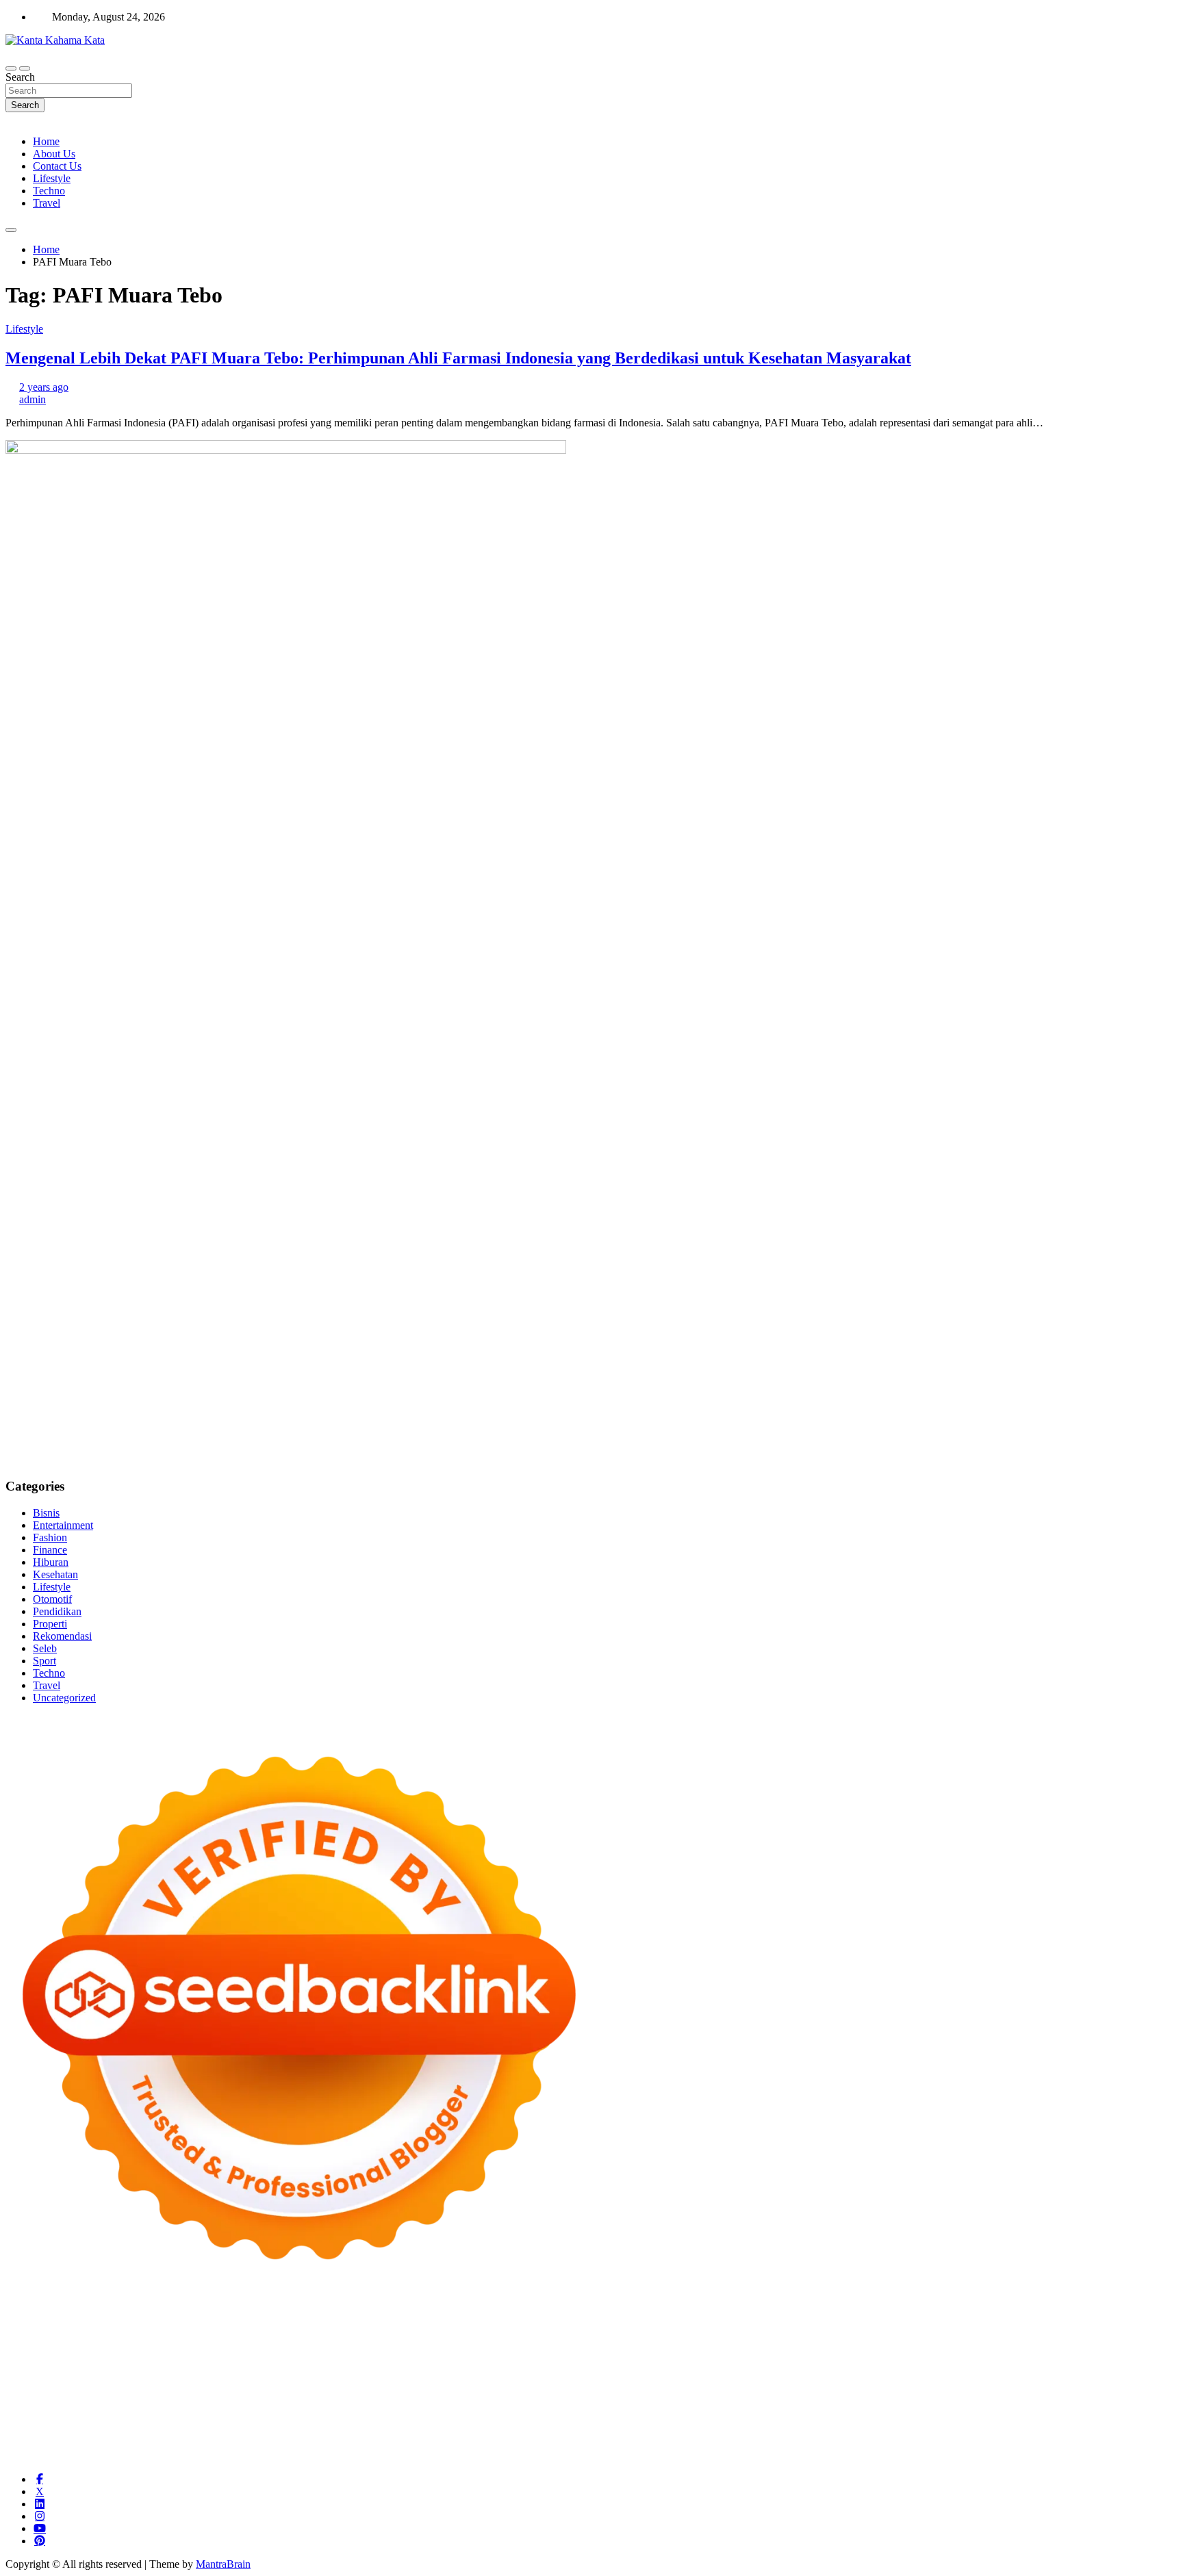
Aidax (812, 2345)
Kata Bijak (177, 2345)
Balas (965, 2431)
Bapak (826, 2444)
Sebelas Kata (1119, 2419)
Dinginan (863, 2444)
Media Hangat (809, 2456)
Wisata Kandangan (367, 2419)
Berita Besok (901, 2419)
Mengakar (361, 2444)
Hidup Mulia (726, 2357)
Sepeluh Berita (614, 2456)
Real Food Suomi (318, 2382)
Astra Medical (785, 2382)
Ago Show (672, 2357)
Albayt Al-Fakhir (345, 2333)
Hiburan (51, 1562)
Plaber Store (902, 2320)
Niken (622, 2407)
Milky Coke (1000, 2382)
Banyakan (908, 2444)
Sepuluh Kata (310, 2456)
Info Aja (392, 2431)
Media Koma (842, 2419)
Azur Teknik (122, 2320)
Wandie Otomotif (167, 2419)
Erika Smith (91, 2370)
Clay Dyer (618, 2394)
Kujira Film (491, 2370)
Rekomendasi (62, 1636)
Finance (50, 1550)
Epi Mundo (662, 2333)
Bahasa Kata (869, 2456)
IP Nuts (896, 2382)
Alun (665, 2431)
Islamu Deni (982, 2333)
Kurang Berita (657, 2419)
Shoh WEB (128, 2357)
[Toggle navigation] (11, 68)
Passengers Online (191, 2333)
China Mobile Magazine (809, 2357)
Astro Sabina (520, 2333)
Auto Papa (407, 2333)
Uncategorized (64, 1698)
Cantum (194, 2444)
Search (20, 77)
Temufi (448, 2370)
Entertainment (63, 1525)
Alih (688, 2431)
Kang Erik (413, 2407)
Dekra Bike (178, 2382)
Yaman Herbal (146, 2394)
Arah (886, 2431)
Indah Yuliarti (342, 2431)
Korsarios (423, 2382)
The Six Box (725, 2382)
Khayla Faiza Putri (963, 2407)
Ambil (713, 2431)
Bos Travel (226, 2407)
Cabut (161, 2444)
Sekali (19, 2456)
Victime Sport (848, 2382)
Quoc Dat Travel (270, 2333)
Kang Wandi (99, 2419)
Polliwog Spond (559, 2320)
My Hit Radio (610, 2345)
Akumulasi (753, 2431)
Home (46, 141)
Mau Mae (459, 2407)
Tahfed (498, 2407)
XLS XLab (88, 2394)
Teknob (323, 2407)
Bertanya (484, 2431)
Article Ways (122, 2382)
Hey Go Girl (435, 2320)
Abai (642, 2431)
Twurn (620, 2333)
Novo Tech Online (251, 2357)
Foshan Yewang (838, 2320)
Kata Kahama (719, 2333)
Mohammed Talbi (1059, 2370)
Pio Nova (945, 2370)
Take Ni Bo (1010, 2320)
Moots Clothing (1066, 2345)
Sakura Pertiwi (165, 2431)
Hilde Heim (31, 2333)
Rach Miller (890, 2357)
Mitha (216, 2345)
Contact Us (57, 166)
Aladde (523, 2345)
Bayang (996, 2431)
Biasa (62, 2444)
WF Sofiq (502, 2357)
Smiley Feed (1146, 2357)
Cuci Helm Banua (1082, 2407)
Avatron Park (461, 2333)
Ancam (794, 2431)
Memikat (1041, 2444)
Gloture (1047, 2357)
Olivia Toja (1142, 2333)
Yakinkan (1123, 2444)
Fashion (50, 1537)
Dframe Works (1127, 2320)
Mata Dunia (278, 2407)
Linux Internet (917, 2394)
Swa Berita (1091, 2333)
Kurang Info (597, 2419)
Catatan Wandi (37, 2419)
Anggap (431, 2444)
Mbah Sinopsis (264, 2345)
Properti (50, 1624)
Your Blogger (1012, 2419)
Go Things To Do (1068, 2394)
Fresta (388, 2345)
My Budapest (397, 2394)
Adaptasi (587, 2431)
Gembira (1082, 2444)
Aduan (259, 2444)
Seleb (45, 1648)
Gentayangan (780, 2444)
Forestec (661, 2394)
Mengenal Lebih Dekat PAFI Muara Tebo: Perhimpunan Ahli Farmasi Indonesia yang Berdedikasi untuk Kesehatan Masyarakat (458, 358)
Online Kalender (241, 2382)
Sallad (465, 2357)
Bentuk (92, 2444)
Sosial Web (956, 2419)
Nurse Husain (35, 2357)
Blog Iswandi (236, 2419)
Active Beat (205, 2394)
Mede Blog (748, 2370)
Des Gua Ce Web (989, 2394)
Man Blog (584, 2407)
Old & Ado (1053, 2382)
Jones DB (104, 2407)
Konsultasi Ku (247, 2456)
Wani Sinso (481, 2345)
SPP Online (1092, 2357)
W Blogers (866, 2333)
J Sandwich (859, 2394)
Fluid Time (862, 2370)
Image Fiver (245, 2320)
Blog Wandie (438, 2419)
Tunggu (651, 2444)
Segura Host (296, 2370)
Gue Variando (1110, 2382)
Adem (323, 2444)
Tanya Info (751, 2456)
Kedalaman (995, 2444)
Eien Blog (427, 2357)
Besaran (950, 2444)
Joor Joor (1120, 2370)
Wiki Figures (710, 2320)
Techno (49, 191)
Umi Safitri (286, 2431)
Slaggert (559, 2345)
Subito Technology (638, 2320)
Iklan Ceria (816, 2333)
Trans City (365, 2407)
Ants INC (127, 2333)
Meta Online (124, 2345)
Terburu (128, 2444)
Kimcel (290, 2320)
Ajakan (292, 2444)
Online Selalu (35, 2431)
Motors (21, 2320)
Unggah (587, 2444)
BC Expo (71, 2382)
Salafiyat (771, 2333)
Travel (47, 203)
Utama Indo (734, 2345)
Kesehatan (55, 1574)
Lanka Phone (337, 2320)
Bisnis (46, 1513)
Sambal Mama (674, 2345)
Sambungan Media (172, 2456)
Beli (1025, 2431)
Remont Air (747, 2394)
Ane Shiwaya (639, 2370)
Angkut (828, 2431)
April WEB (428, 2345)
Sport (44, 1661)
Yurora (80, 2345)
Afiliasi (522, 2431)
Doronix (386, 2320)
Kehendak (57, 2456)
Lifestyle (52, 178)
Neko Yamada (771, 2320)
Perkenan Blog (436, 2456)
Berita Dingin (372, 2456)
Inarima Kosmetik (540, 2382)
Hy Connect (854, 2345)
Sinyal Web (786, 2419)
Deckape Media (331, 2394)
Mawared (379, 2382)
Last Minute (473, 2382)
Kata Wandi (1150, 2407)
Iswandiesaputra (885, 2407)
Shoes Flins (993, 2370)
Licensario (605, 2382)
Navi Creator (732, 2407)
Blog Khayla (295, 2419)
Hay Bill (700, 2394)
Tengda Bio (351, 2370)
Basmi (937, 2431)
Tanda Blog (555, 2456)
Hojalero (313, 2357)
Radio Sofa (787, 2407)
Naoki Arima (803, 2394)
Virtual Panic (1130, 2345)
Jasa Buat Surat (996, 2345)
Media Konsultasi (687, 2456)
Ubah (619, 2444)
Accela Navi (1065, 2320)
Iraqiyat (905, 2370)
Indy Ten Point (662, 2382)
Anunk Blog (65, 2320)
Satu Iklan (1066, 2419)
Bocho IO (571, 2394)
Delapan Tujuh (184, 2320)
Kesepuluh (105, 2456)
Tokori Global (264, 2394)
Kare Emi (586, 2370)
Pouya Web (696, 2370)
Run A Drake (458, 2394)
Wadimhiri (81, 2333)
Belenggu (26, 2444)
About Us (54, 154)
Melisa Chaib (34, 2345)
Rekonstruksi (618, 2357)
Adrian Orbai (34, 2370)
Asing (860, 2431)
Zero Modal (957, 2320)
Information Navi (43, 2407)
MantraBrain (223, 2564)
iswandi (831, 2407)
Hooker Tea (404, 2370)
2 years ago (44, 387)
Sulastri (84, 2357)
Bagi (910, 2431)
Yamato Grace (922, 2333)
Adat (619, 2431)
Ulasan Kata (722, 2444)
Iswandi (1023, 2407)
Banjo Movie (518, 2394)
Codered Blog (805, 2370)
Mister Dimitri (556, 2357)
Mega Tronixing (231, 2370)
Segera (1161, 2444)
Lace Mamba (493, 2320)
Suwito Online (670, 2407)
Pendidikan (57, 1611)
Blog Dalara (577, 2333)
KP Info (779, 2345)
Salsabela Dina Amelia (519, 2419)
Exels (968, 2357)
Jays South (349, 2345)
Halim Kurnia (230, 2431)
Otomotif (52, 1599)
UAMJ (46, 2394)
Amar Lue (540, 2370)
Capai (554, 2444)
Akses (398, 2444)
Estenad (900, 2345)
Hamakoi (940, 2345)
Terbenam (1086, 2431)
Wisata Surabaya (164, 2407)
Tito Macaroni (1140, 2394)
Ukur (682, 2444)
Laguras (936, 2357)
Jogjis (311, 2345)
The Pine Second (157, 2370)
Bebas (1124, 2431)
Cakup (228, 2444)
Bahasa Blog (499, 2456)
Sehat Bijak (437, 2431)
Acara (552, 2431)
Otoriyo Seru (943, 2382)
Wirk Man (537, 2407)
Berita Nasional (724, 2419)
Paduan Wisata (99, 2431)
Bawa (1049, 2431)
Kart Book (1005, 2357)
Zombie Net (181, 2357)
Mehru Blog (1038, 2333)
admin (33, 399)
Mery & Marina (368, 2357)
